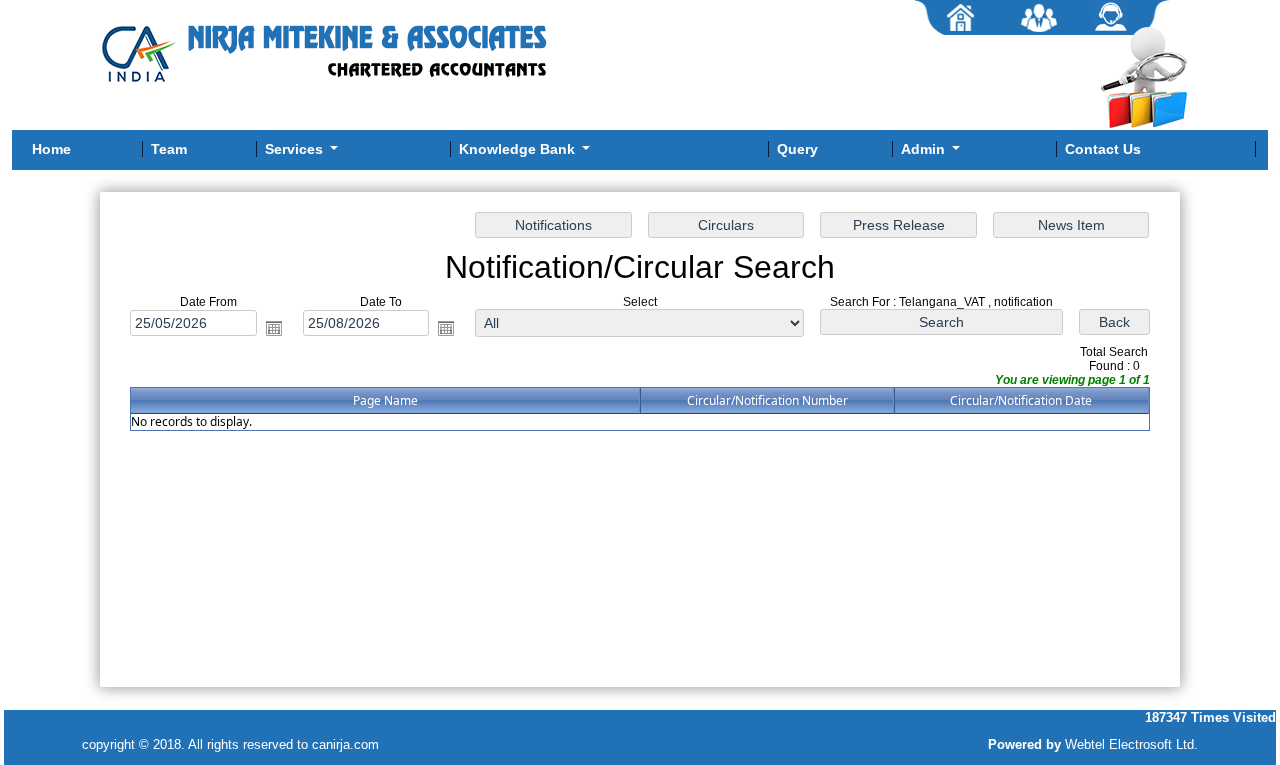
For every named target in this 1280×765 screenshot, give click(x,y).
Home (51, 149)
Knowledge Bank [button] (519, 149)
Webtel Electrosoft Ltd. (1131, 744)
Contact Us (1103, 149)
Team (169, 149)
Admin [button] (925, 149)
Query (797, 149)
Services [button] (296, 149)
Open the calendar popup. (274, 328)
